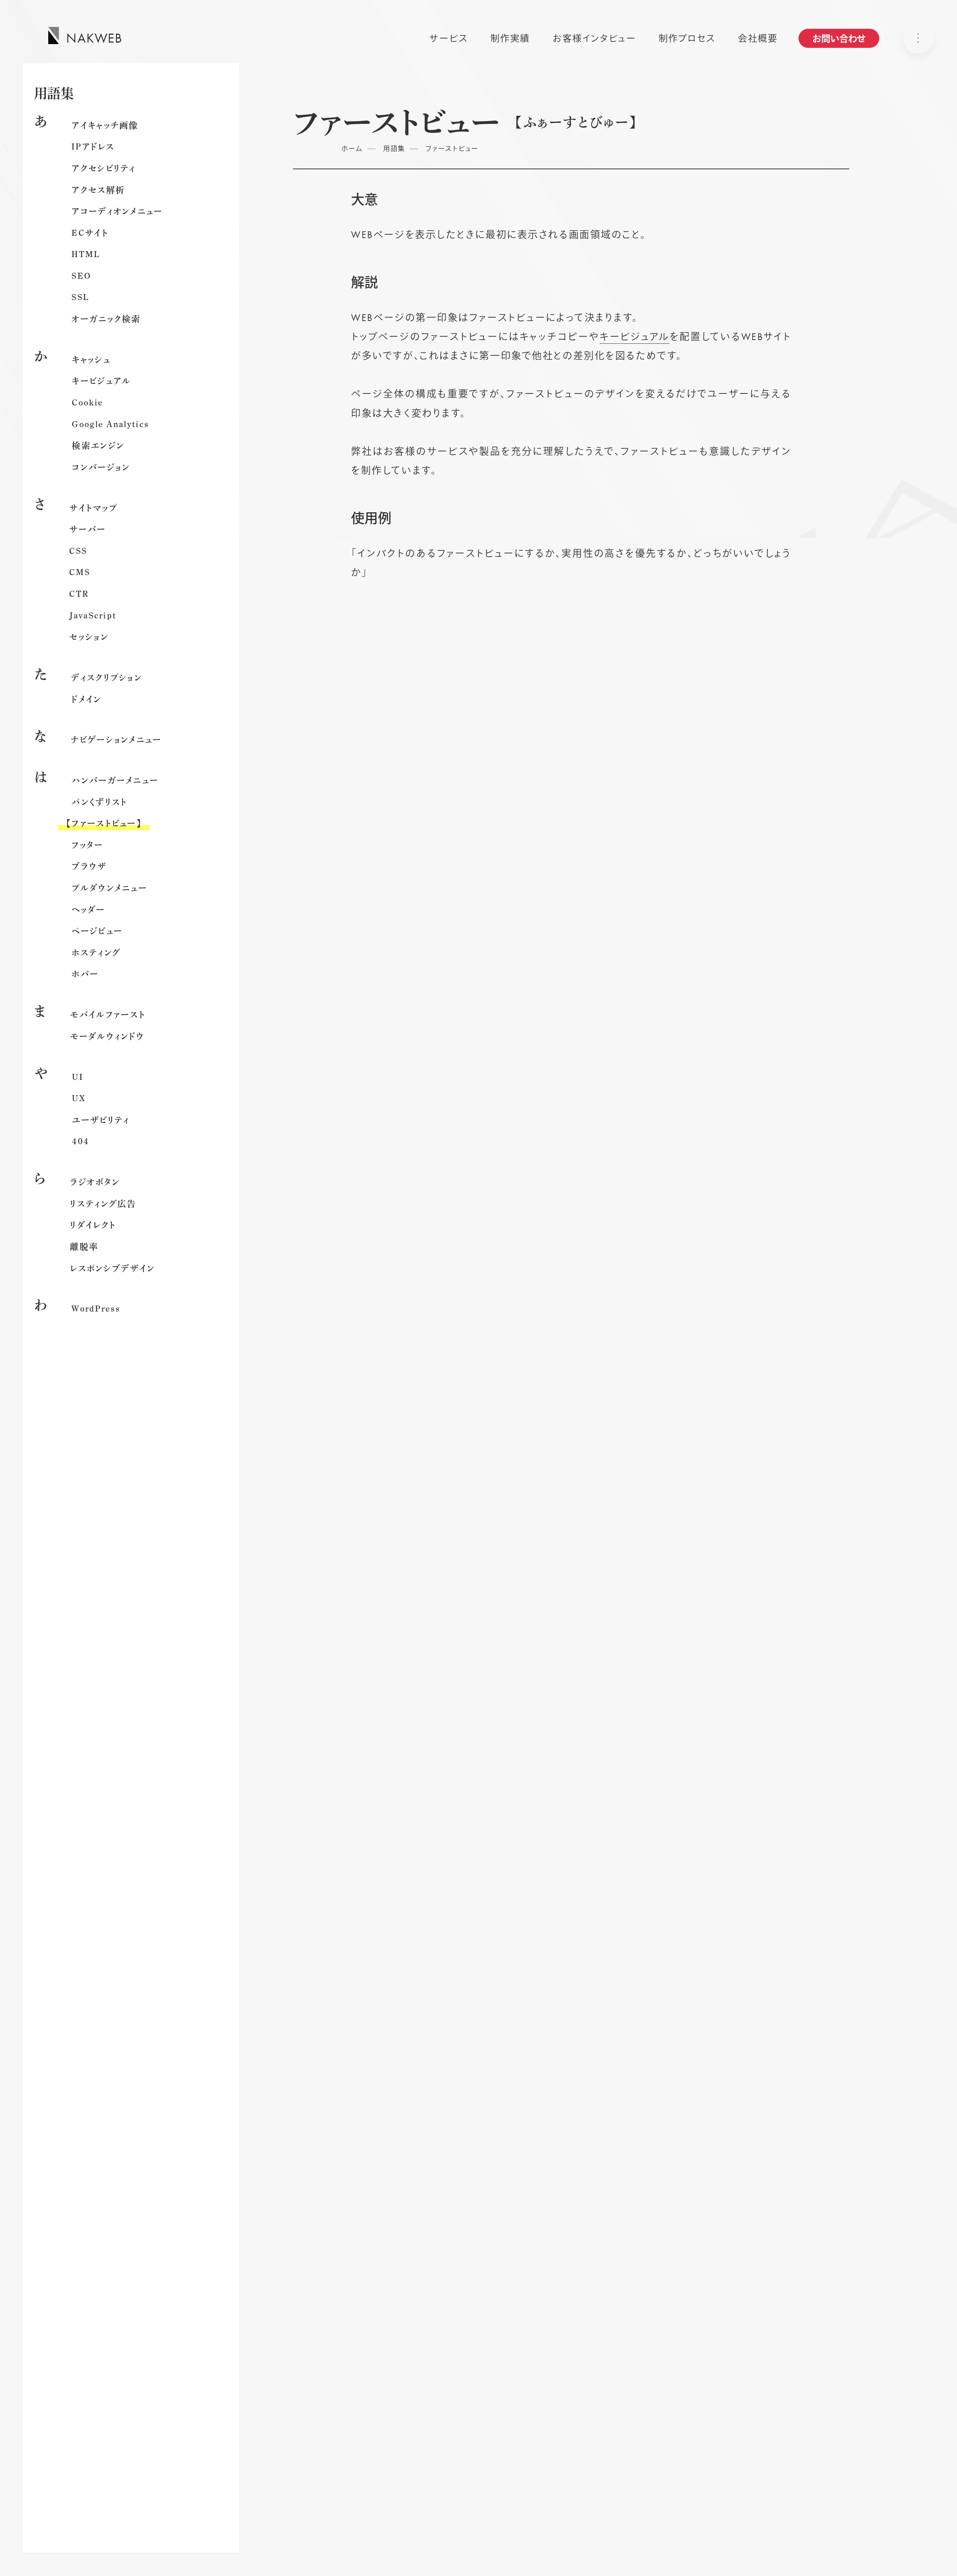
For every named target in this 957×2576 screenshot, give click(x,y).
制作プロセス (687, 38)
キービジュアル (635, 337)
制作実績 (510, 38)
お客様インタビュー (594, 38)
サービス (449, 38)
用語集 (394, 149)
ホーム (352, 149)
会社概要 (758, 38)
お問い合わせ (839, 39)
